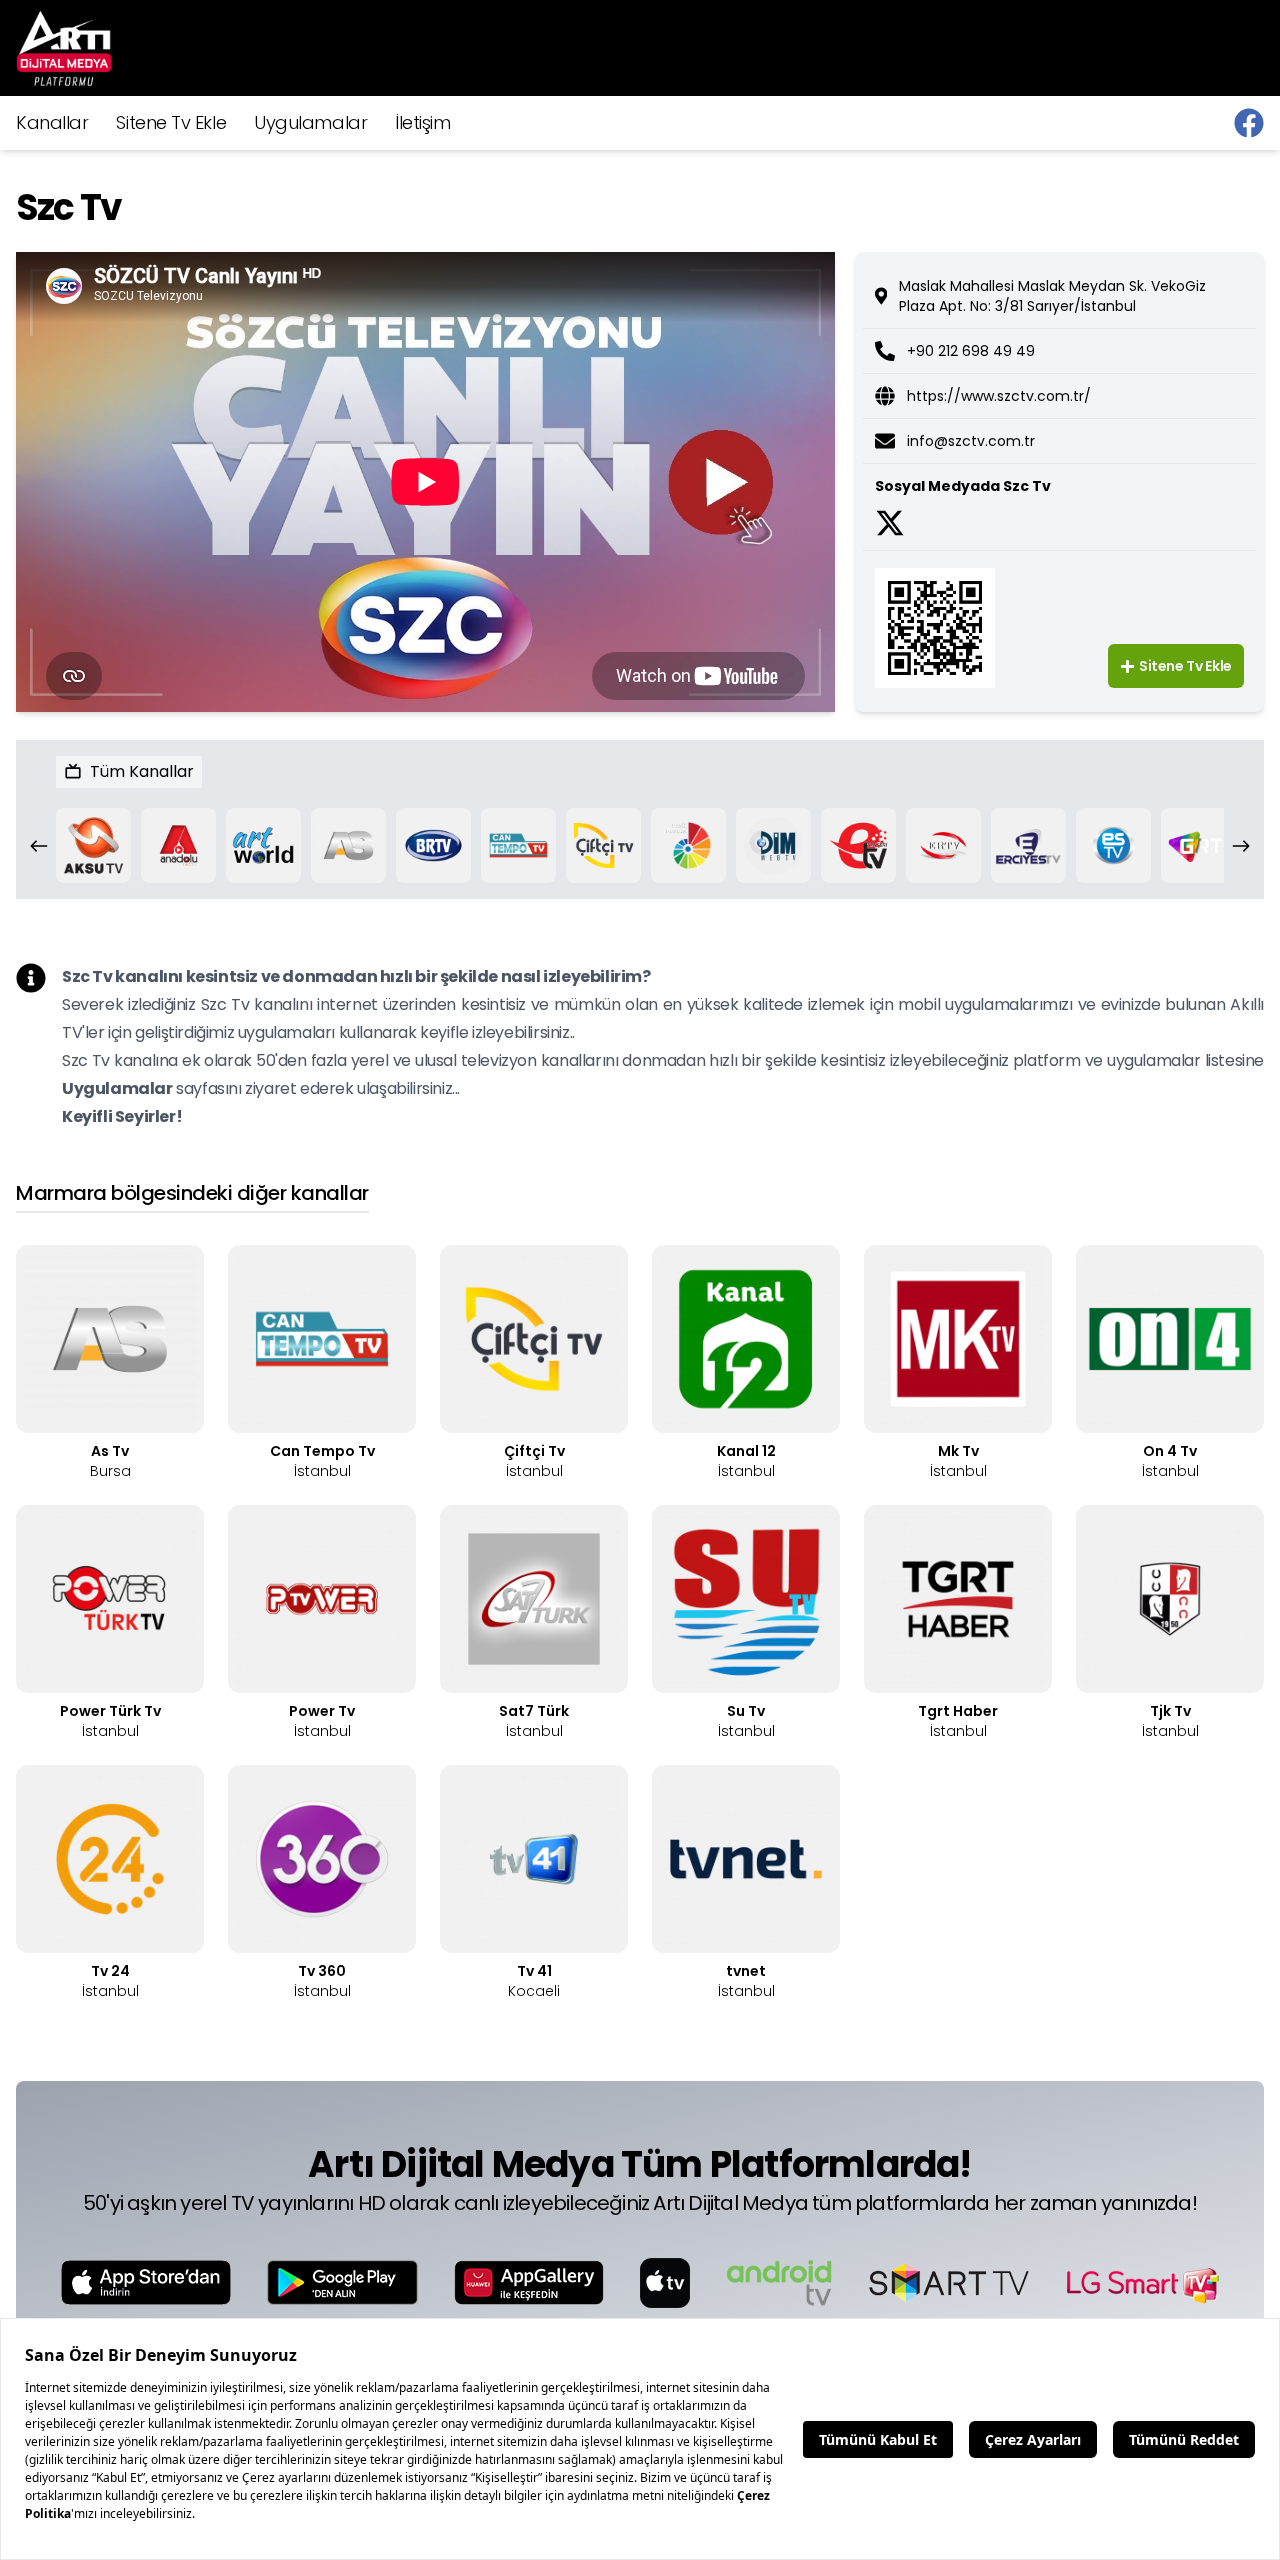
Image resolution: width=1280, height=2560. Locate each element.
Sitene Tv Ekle (171, 122)
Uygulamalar (310, 122)
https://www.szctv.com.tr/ (999, 396)
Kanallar (52, 122)
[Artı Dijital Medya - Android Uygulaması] (342, 2282)
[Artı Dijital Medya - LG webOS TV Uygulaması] (1142, 2283)
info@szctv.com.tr (971, 441)
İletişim (422, 122)
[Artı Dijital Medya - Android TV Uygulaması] (779, 2282)
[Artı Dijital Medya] (1249, 123)
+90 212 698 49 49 (971, 351)
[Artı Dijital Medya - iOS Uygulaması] (146, 2282)
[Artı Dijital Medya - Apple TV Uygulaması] (665, 2283)
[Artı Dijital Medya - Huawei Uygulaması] (529, 2282)
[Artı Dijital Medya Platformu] (64, 48)
